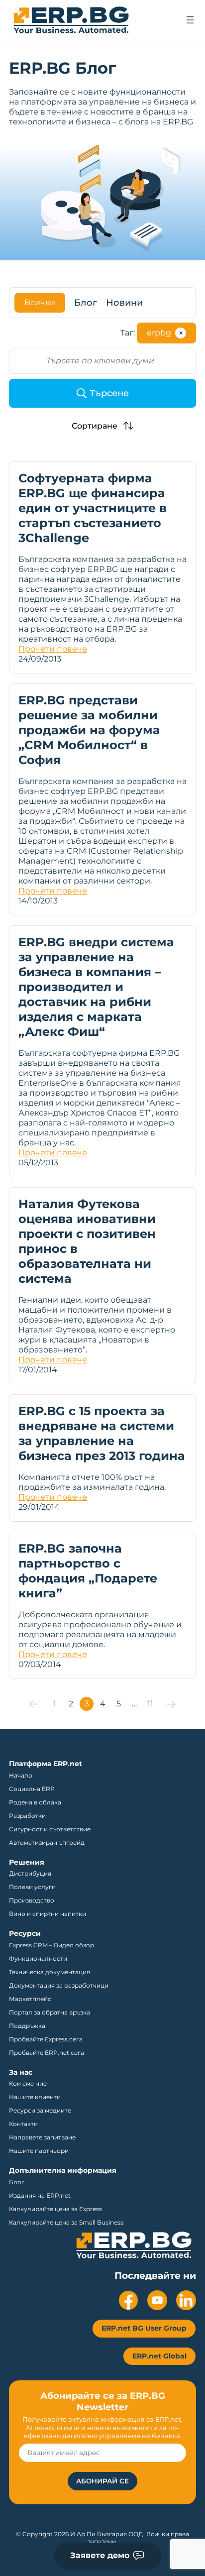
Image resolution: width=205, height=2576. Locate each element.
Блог (86, 303)
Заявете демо (100, 2555)
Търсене (109, 393)
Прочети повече (53, 649)
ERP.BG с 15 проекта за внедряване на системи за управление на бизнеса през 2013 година (102, 1433)
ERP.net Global (159, 2356)
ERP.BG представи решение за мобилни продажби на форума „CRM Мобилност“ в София (89, 730)
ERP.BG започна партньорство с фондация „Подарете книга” (88, 1571)
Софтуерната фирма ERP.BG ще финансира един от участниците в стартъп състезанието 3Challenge (93, 508)
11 (150, 1704)
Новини (124, 303)
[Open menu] (190, 20)
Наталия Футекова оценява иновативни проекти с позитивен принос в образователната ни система (87, 1241)
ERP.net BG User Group (144, 2328)
